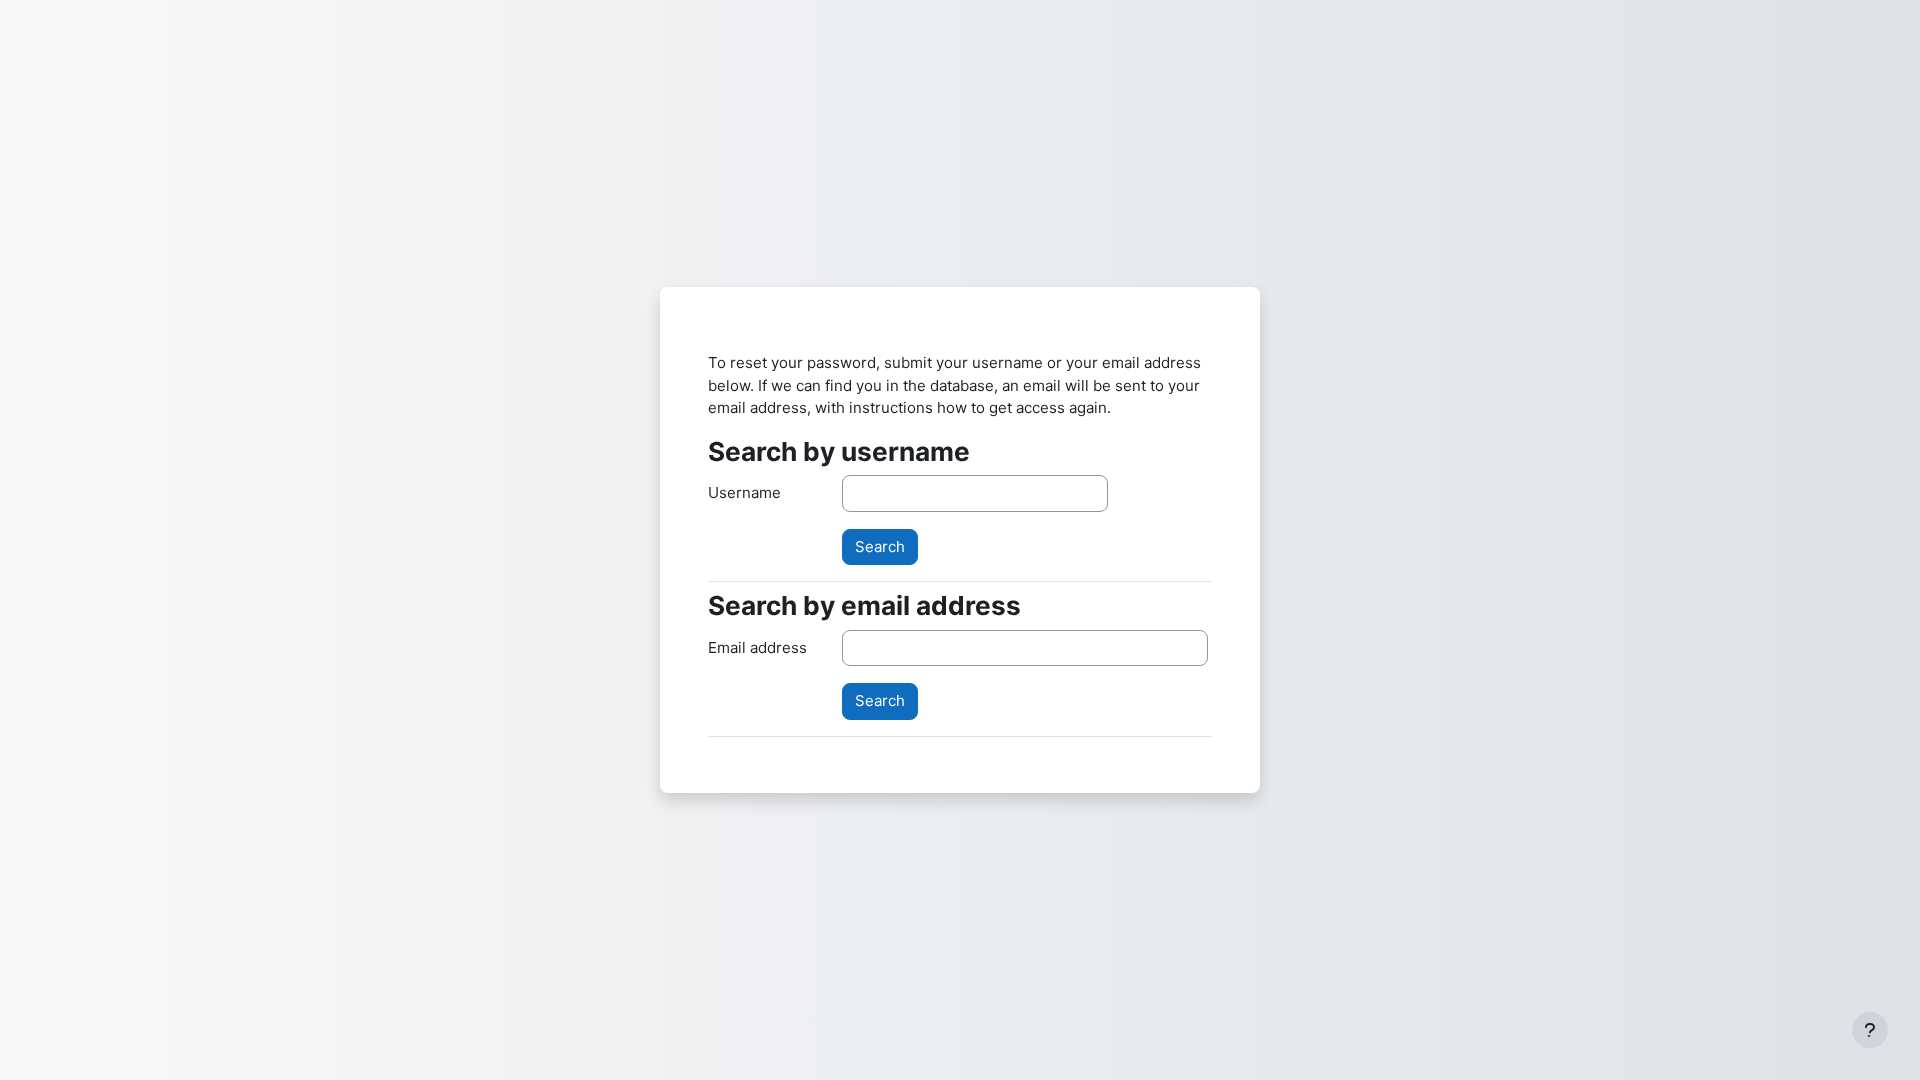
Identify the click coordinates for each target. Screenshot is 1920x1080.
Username (744, 492)
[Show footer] (1870, 1030)
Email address (757, 647)
